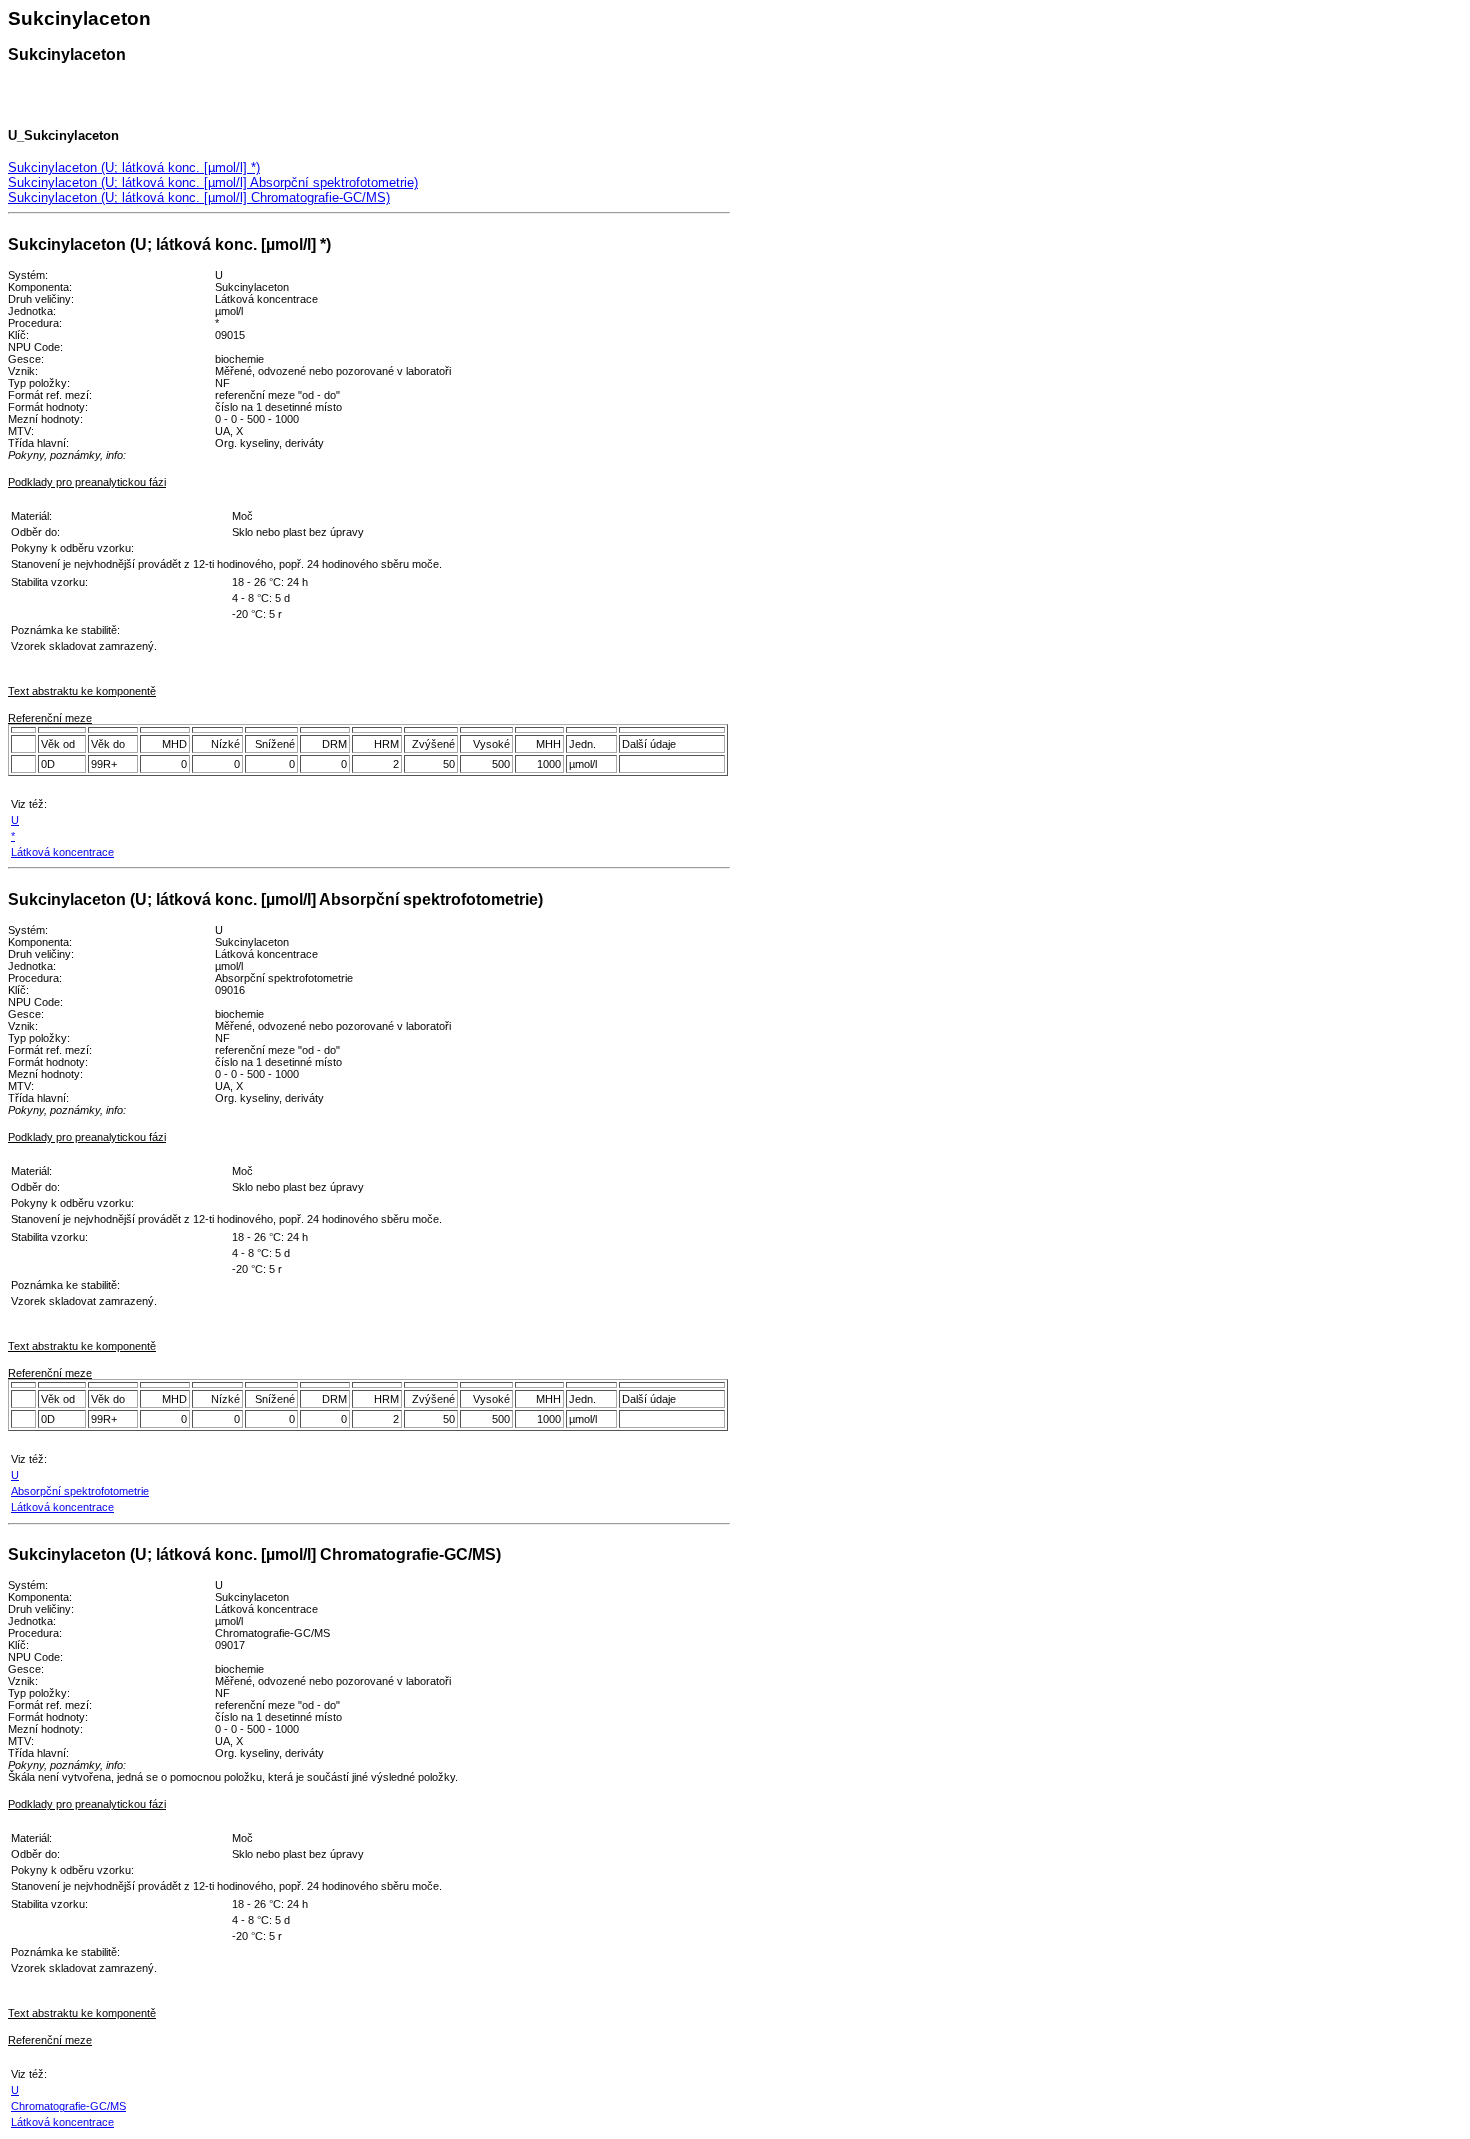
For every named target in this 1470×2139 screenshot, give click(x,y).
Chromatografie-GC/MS (68, 2106)
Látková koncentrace (62, 852)
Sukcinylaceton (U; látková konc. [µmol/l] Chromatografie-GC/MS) (199, 197)
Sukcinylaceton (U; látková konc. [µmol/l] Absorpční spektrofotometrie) (213, 182)
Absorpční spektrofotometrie (80, 1491)
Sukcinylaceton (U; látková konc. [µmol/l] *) (134, 167)
